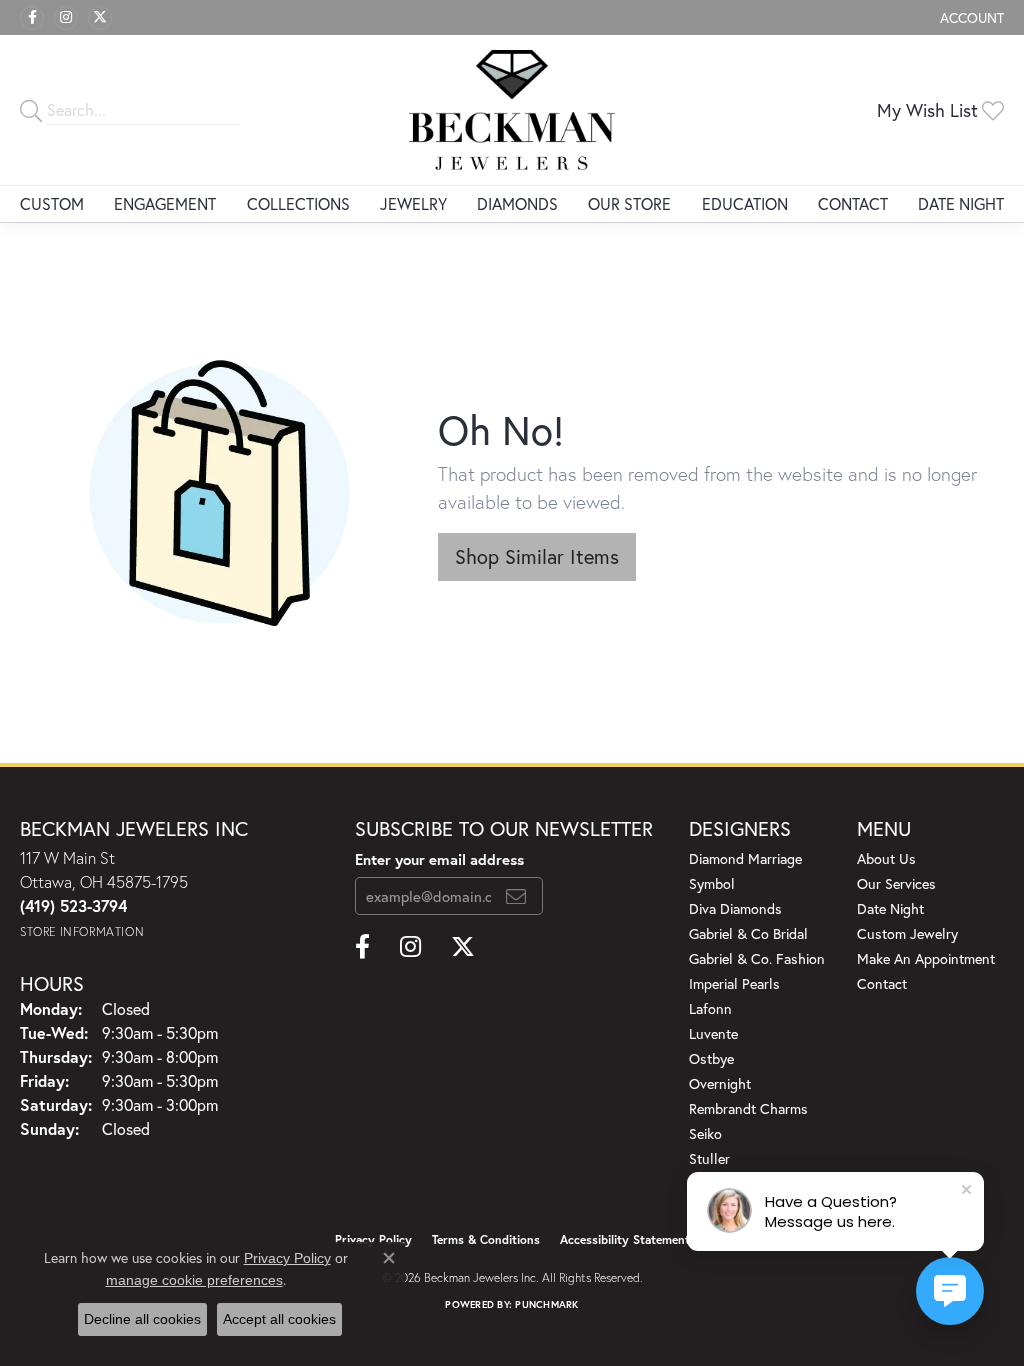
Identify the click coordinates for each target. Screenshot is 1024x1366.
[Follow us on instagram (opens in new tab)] (66, 18)
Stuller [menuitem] (709, 1158)
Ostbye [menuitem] (711, 1058)
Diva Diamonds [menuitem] (735, 908)
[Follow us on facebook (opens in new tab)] (32, 18)
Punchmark (546, 1304)
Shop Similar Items (537, 556)
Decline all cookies (142, 1319)
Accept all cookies (279, 1319)
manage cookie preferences (194, 1280)
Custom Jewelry (907, 933)
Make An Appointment (926, 958)
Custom (52, 203)
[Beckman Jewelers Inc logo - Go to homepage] (512, 110)
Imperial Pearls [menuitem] (734, 983)
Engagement (165, 203)
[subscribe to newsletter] (516, 896)
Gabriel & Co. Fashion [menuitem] (757, 958)
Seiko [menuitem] (705, 1133)
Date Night (961, 203)
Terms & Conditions (486, 1239)
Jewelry (413, 203)
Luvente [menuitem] (713, 1033)
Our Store (629, 203)
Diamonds (517, 203)
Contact (853, 203)
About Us (886, 858)
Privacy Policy (287, 1258)
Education (745, 203)
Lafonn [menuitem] (710, 1008)
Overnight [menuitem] (720, 1083)
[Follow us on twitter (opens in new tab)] (100, 18)
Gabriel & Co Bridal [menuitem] (748, 933)
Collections (298, 203)
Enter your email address (439, 859)
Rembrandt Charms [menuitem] (748, 1108)
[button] (970, 17)
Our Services (896, 883)
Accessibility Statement (625, 1239)
